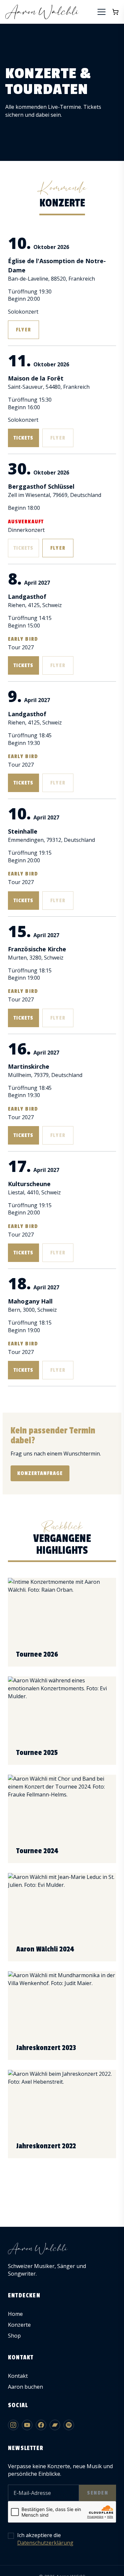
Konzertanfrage (40, 1473)
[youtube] (27, 2425)
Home (15, 2314)
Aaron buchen (25, 2387)
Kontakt (18, 2376)
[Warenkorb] (115, 12)
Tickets (24, 438)
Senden (98, 2493)
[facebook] (41, 2425)
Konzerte (19, 2325)
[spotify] (69, 2425)
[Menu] (102, 12)
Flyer (23, 330)
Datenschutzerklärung (45, 2543)
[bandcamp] (55, 2425)
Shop (14, 2336)
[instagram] (13, 2425)
